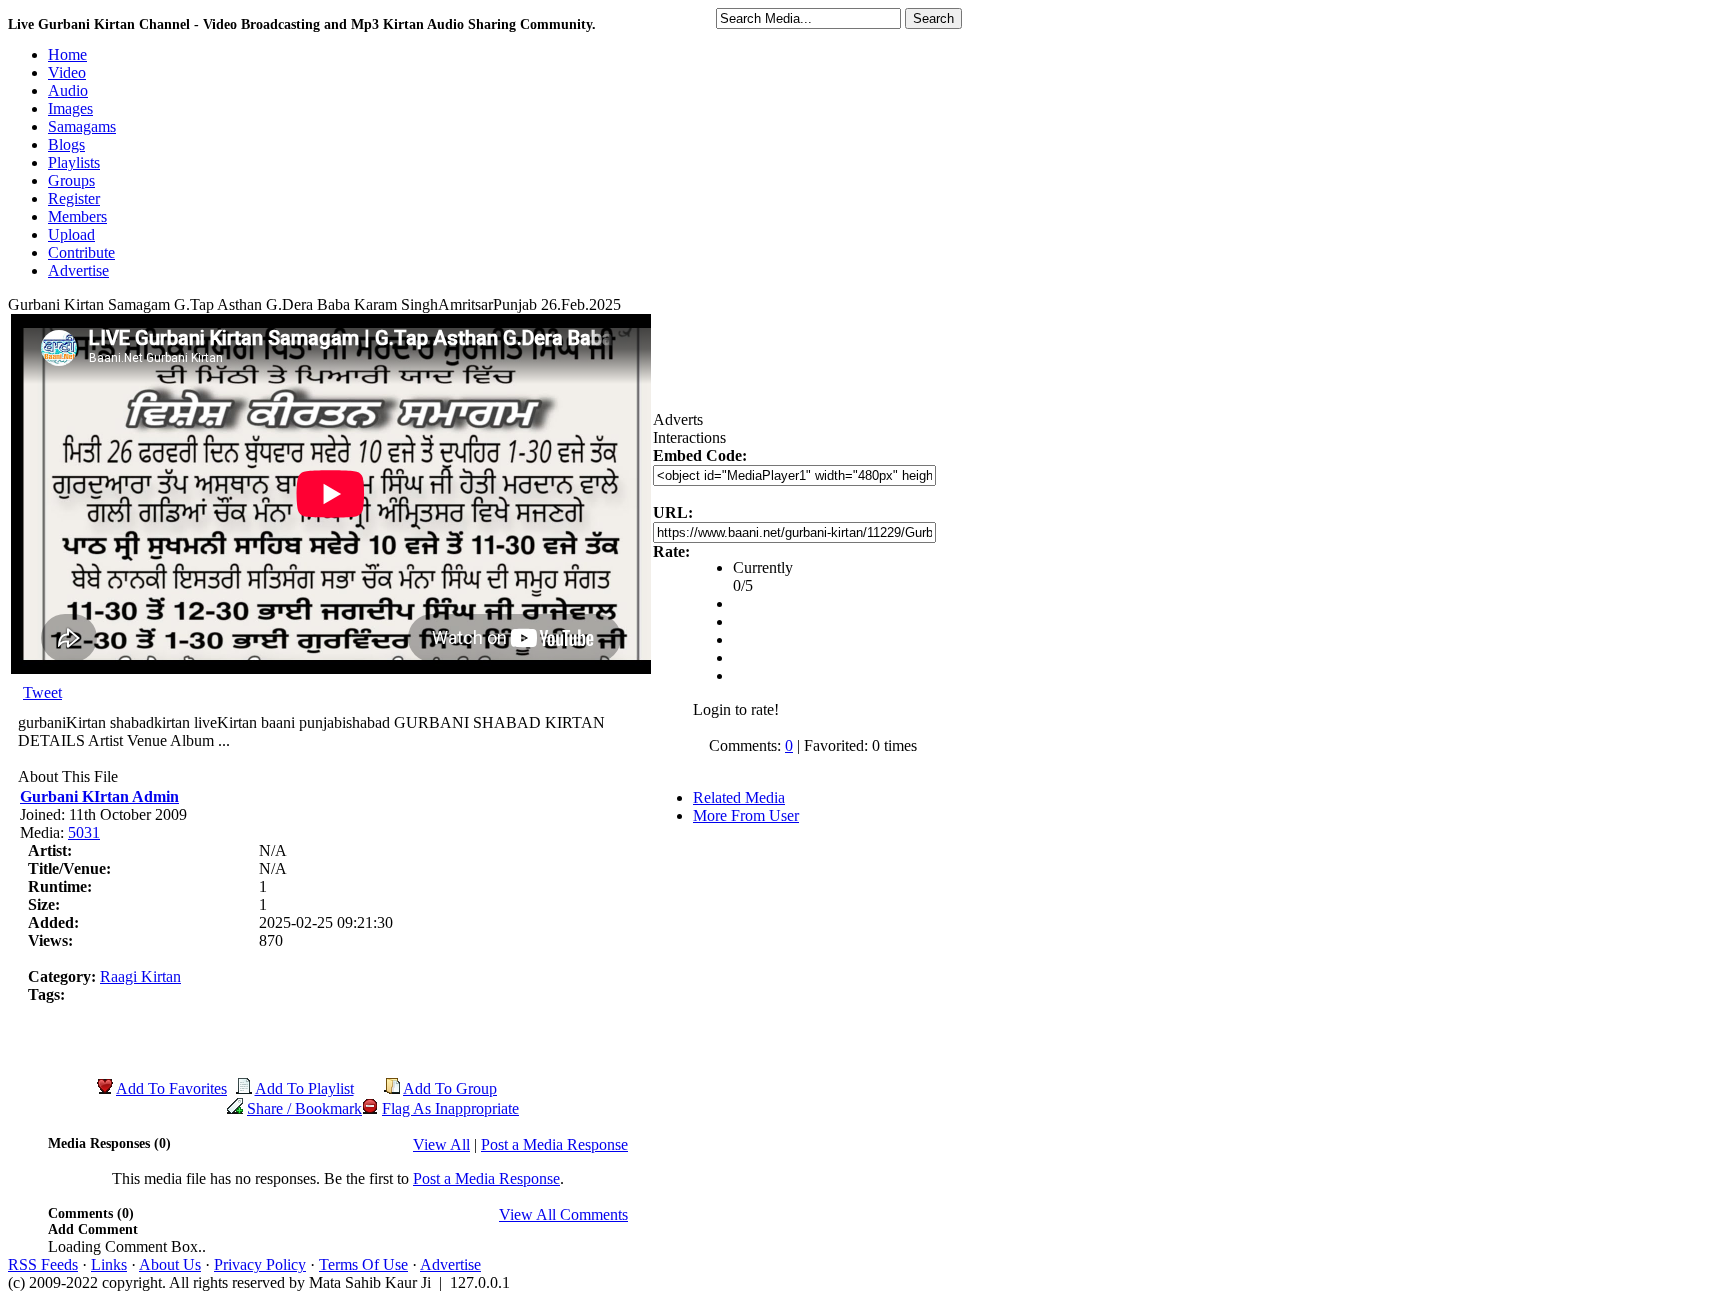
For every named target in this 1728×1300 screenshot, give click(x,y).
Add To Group (450, 1088)
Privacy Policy (260, 1264)
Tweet (42, 692)
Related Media (739, 797)
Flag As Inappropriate (450, 1108)
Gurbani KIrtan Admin (99, 796)
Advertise (450, 1264)
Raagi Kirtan (140, 976)
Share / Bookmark (304, 1108)
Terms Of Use (363, 1264)
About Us (170, 1264)
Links (109, 1264)
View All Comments (563, 1214)
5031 (84, 832)
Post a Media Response (554, 1144)
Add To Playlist (304, 1088)
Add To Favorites (171, 1088)
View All (441, 1144)
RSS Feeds (43, 1264)
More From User (746, 815)
